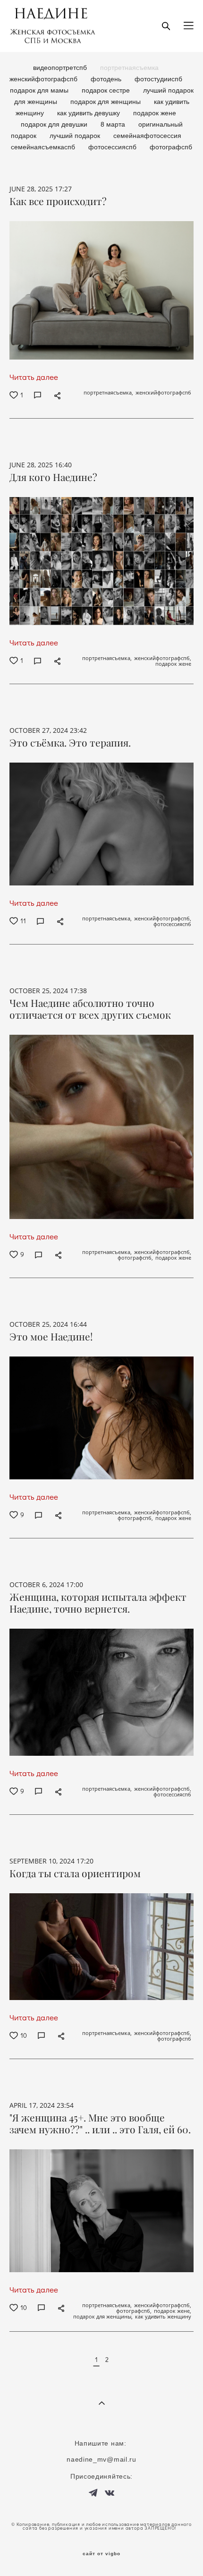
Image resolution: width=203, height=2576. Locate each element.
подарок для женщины (106, 102)
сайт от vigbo (101, 2554)
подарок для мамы (40, 90)
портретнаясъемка (129, 68)
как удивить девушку (89, 113)
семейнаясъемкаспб (44, 147)
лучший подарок (76, 136)
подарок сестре (107, 90)
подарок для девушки (55, 124)
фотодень (107, 79)
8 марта (114, 124)
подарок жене (155, 113)
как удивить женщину (163, 2317)
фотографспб (171, 147)
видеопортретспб (61, 68)
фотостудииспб (158, 79)
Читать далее (34, 377)
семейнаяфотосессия (147, 136)
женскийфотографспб (44, 79)
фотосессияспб (113, 147)
